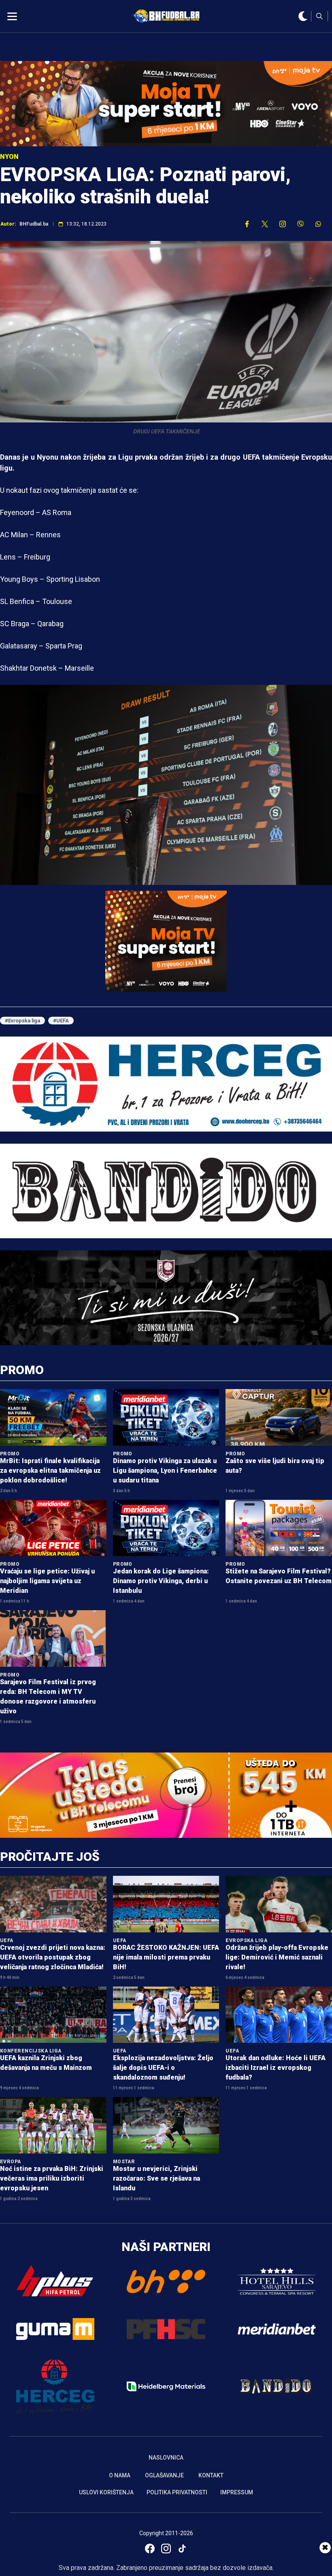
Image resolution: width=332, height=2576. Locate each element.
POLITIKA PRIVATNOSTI (177, 2492)
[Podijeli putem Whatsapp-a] (318, 224)
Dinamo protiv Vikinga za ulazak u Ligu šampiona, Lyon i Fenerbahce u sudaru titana (165, 1471)
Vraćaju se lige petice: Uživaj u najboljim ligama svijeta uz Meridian (47, 1581)
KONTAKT (211, 2475)
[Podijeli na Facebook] (247, 224)
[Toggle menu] (12, 16)
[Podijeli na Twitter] (265, 224)
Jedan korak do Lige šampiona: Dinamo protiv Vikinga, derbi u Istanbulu (161, 1581)
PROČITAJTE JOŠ (50, 1857)
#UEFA (61, 1021)
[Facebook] (150, 2549)
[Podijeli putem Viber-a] (300, 224)
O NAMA (120, 2475)
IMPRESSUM (237, 2492)
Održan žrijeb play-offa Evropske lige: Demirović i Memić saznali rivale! (277, 1957)
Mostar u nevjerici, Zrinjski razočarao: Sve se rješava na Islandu (156, 2178)
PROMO (22, 1370)
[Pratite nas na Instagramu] (283, 224)
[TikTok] (182, 2549)
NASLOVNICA (166, 2458)
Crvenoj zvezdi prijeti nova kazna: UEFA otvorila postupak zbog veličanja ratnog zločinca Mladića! (53, 1957)
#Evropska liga (22, 1021)
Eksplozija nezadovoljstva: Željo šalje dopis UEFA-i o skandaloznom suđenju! (163, 2068)
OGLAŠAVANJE (164, 2475)
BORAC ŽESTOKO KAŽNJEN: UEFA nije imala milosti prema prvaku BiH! (166, 1957)
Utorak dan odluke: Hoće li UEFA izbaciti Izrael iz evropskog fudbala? (276, 2068)
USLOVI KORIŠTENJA (106, 2492)
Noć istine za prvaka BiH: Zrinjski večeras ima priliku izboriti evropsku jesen (52, 2178)
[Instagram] (166, 2549)
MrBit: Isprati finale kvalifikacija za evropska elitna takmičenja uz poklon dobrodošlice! (50, 1471)
